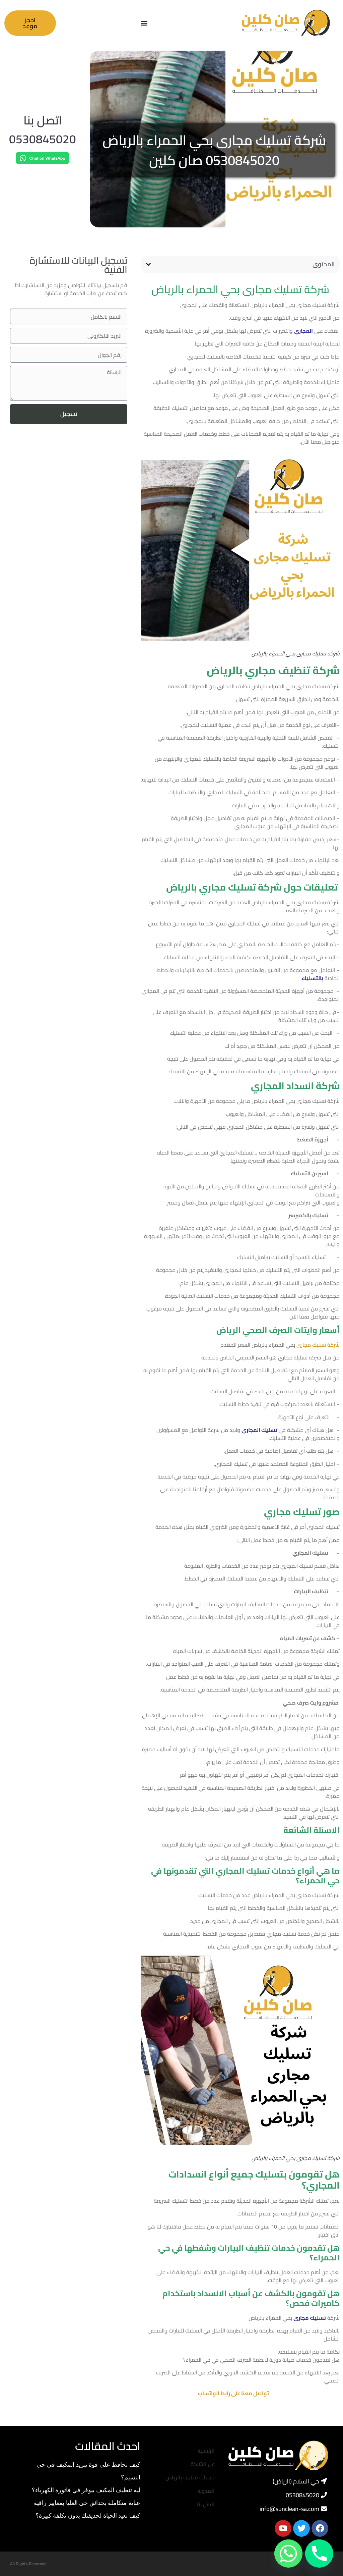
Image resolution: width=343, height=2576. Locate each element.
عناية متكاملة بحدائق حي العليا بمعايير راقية (87, 2503)
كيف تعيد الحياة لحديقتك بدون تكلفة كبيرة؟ (88, 2515)
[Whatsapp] (288, 2554)
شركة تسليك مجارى (318, 1345)
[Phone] (319, 2554)
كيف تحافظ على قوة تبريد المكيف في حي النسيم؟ (89, 2471)
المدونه (206, 2491)
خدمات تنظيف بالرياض (190, 2477)
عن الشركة (203, 2464)
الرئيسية (206, 2451)
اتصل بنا (43, 120)
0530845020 (43, 139)
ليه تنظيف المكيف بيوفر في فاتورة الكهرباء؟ (86, 2490)
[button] (144, 23)
